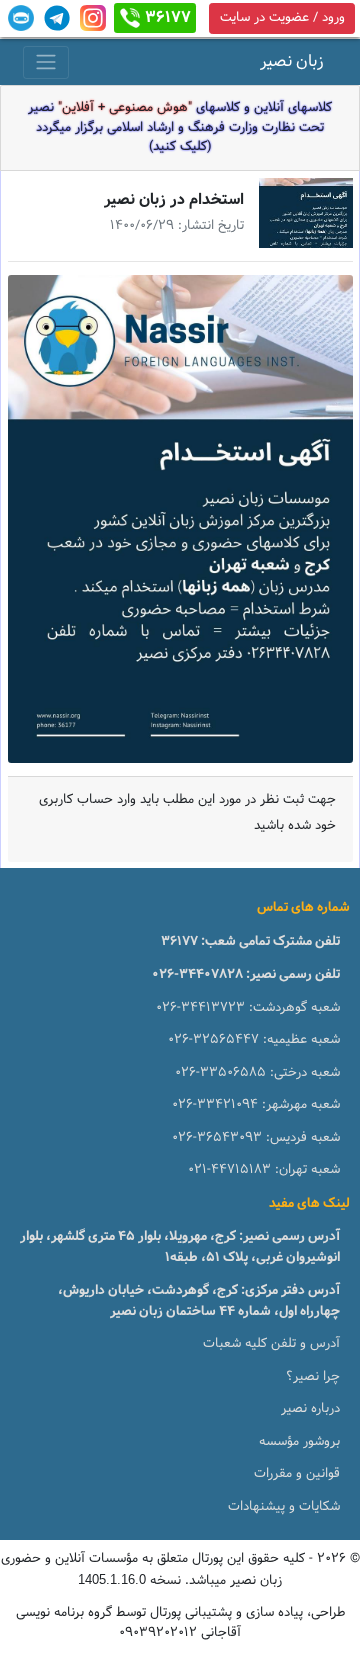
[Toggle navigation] (46, 62)
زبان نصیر (292, 62)
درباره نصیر (310, 1409)
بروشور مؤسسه (299, 1442)
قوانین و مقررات (297, 1474)
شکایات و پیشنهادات (284, 1507)
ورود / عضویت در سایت (282, 18)
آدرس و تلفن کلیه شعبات (271, 1344)
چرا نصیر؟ (313, 1377)
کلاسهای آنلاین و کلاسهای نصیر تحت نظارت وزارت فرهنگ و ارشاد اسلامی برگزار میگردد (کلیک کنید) (180, 127)
